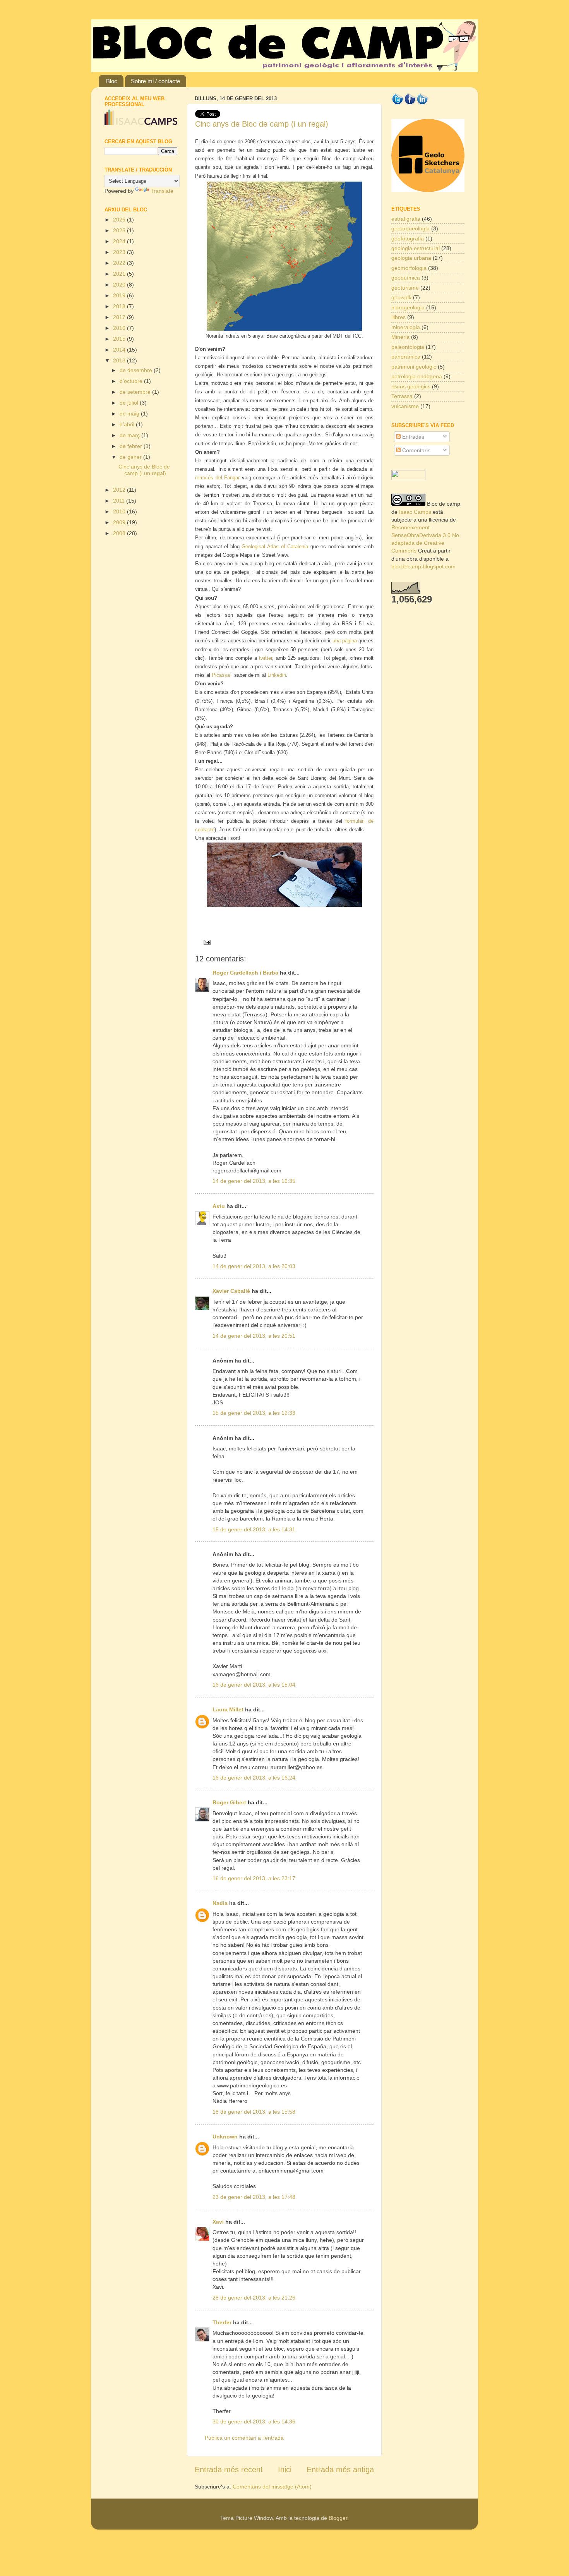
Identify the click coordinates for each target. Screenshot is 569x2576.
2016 (120, 328)
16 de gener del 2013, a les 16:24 (254, 1778)
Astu (219, 1206)
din (283, 675)
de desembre (137, 370)
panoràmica (406, 357)
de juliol (130, 403)
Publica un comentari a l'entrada (244, 2438)
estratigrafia (406, 219)
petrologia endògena (417, 376)
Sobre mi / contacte (155, 81)
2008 (120, 533)
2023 (120, 252)
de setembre (136, 392)
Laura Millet (228, 1709)
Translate (162, 191)
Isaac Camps (415, 512)
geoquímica (406, 278)
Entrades (412, 437)
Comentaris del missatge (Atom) (272, 2487)
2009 (120, 522)
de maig (130, 414)
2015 (120, 339)
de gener (131, 457)
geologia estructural (416, 248)
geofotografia (408, 239)
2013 (120, 360)
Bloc (112, 81)
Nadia (220, 1903)
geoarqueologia (410, 228)
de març (130, 435)
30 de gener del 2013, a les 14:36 (254, 2422)
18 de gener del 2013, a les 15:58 (254, 2112)
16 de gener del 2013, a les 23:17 (254, 1878)
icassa (221, 675)
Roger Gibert (229, 1802)
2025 (120, 230)
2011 (120, 501)
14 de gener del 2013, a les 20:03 (254, 1266)
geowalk (401, 297)
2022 (120, 263)
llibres (398, 317)
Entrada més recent (229, 2470)
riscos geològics (411, 386)
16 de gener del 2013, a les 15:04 (254, 1685)
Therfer (222, 2322)
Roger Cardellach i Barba (245, 973)
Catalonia (298, 547)
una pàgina (345, 641)
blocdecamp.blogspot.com (423, 566)
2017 (120, 317)
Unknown (225, 2137)
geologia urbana (411, 258)
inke (275, 675)
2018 (120, 306)
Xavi (218, 2222)
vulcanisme (405, 406)
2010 (120, 511)
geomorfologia (409, 268)
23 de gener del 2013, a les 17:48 (254, 2197)
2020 (120, 285)
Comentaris (416, 450)
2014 (120, 350)
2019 (120, 295)
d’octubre (132, 381)
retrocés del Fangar (217, 478)
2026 (120, 220)
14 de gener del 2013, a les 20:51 (254, 1336)
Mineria (400, 337)
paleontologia (408, 347)
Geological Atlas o (262, 547)
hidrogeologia (408, 307)
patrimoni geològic (414, 367)
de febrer (132, 446)
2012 (120, 490)
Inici (285, 2470)
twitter (266, 658)
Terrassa (402, 396)
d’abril (128, 424)
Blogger (338, 2518)
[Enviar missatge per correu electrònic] (205, 942)
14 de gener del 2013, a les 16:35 (254, 1181)
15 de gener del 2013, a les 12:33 (254, 1413)
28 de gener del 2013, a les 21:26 (254, 2298)
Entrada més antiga (340, 2470)
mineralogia (406, 327)
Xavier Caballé (231, 1291)
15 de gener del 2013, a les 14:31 (254, 1529)
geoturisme (405, 288)
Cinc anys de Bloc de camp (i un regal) (262, 124)
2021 (120, 274)
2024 (120, 241)
